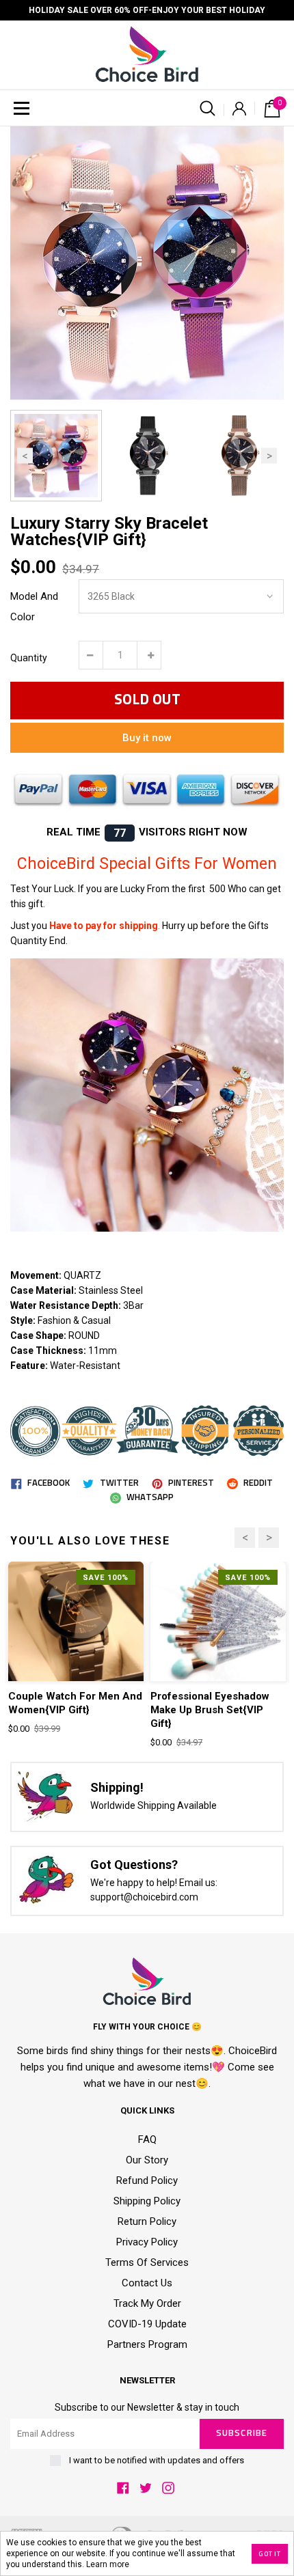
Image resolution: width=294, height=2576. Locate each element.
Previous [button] (25, 455)
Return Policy (147, 2221)
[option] (147, 263)
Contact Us (147, 2283)
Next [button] (269, 455)
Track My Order (147, 2303)
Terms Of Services (147, 2262)
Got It (270, 2554)
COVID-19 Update (147, 2324)
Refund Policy (147, 2180)
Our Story (147, 2160)
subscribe (241, 2434)
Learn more (108, 2564)
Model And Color (34, 607)
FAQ (147, 2139)
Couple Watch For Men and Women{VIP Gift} (75, 1703)
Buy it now (147, 738)
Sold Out (147, 700)
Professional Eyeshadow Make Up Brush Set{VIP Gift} (210, 1710)
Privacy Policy (147, 2242)
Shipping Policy (147, 2201)
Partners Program (147, 2344)
